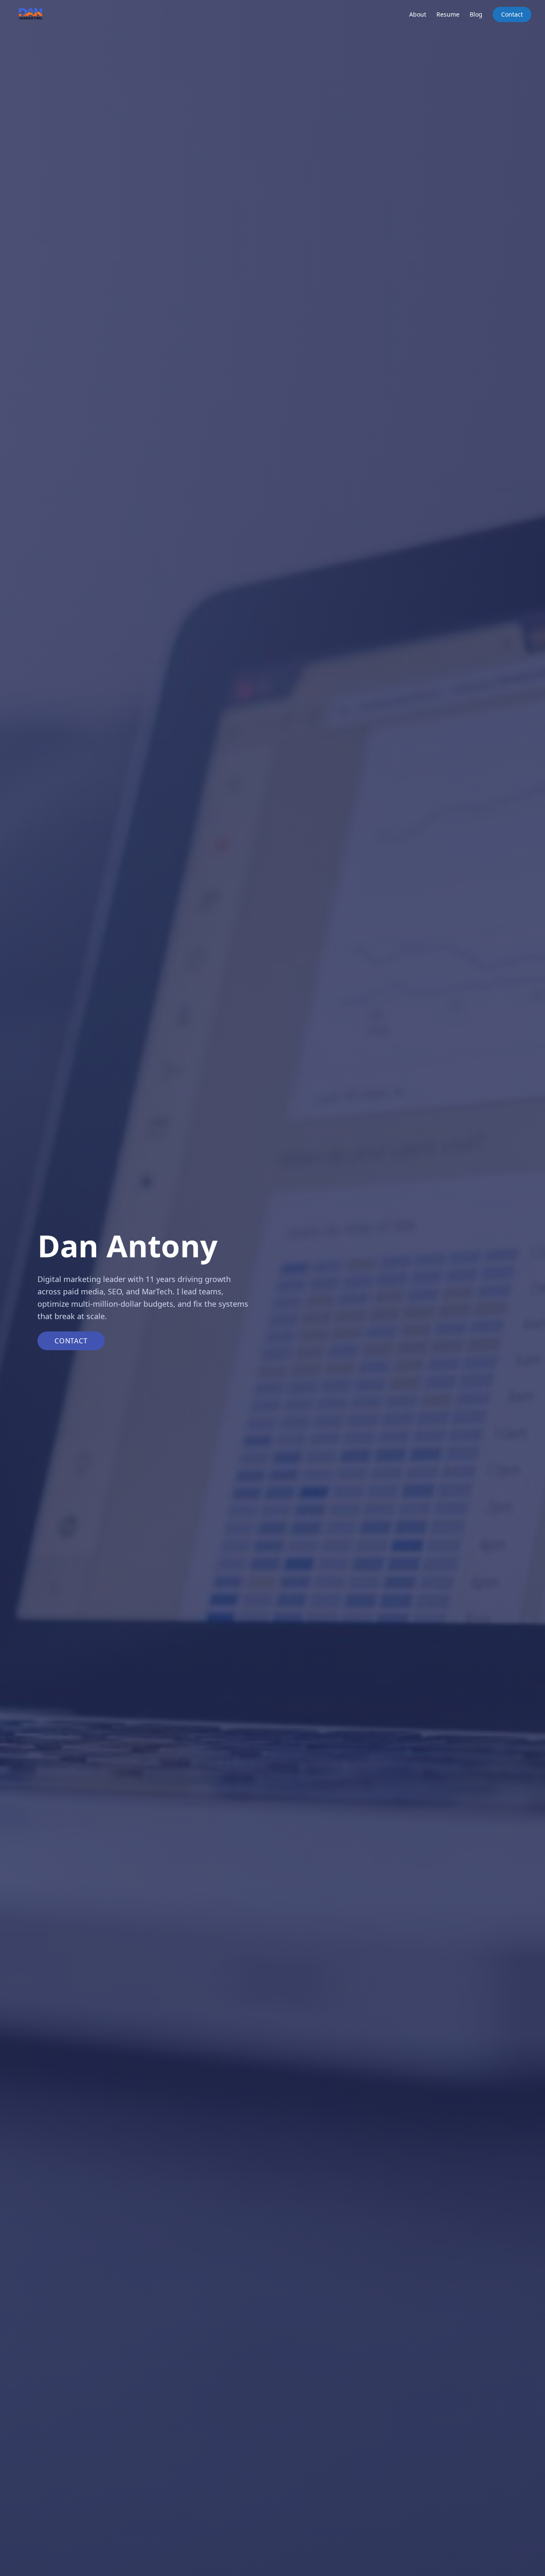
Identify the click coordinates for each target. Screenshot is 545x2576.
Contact (512, 14)
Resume (448, 14)
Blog (476, 14)
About (418, 14)
